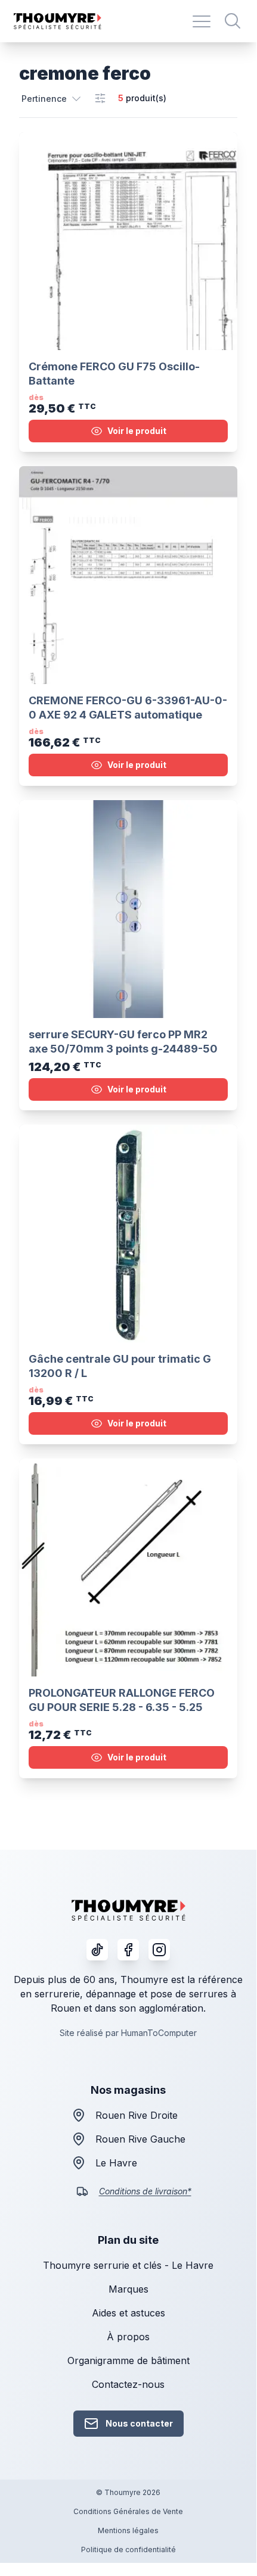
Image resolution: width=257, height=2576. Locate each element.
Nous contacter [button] (139, 2423)
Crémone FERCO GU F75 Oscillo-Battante (114, 374)
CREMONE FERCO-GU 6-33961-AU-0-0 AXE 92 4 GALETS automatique (128, 708)
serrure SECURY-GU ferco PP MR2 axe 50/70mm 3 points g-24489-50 (123, 1042)
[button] (52, 98)
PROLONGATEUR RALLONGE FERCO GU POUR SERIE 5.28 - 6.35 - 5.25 (122, 1700)
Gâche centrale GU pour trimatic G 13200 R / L (120, 1366)
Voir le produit (137, 431)
